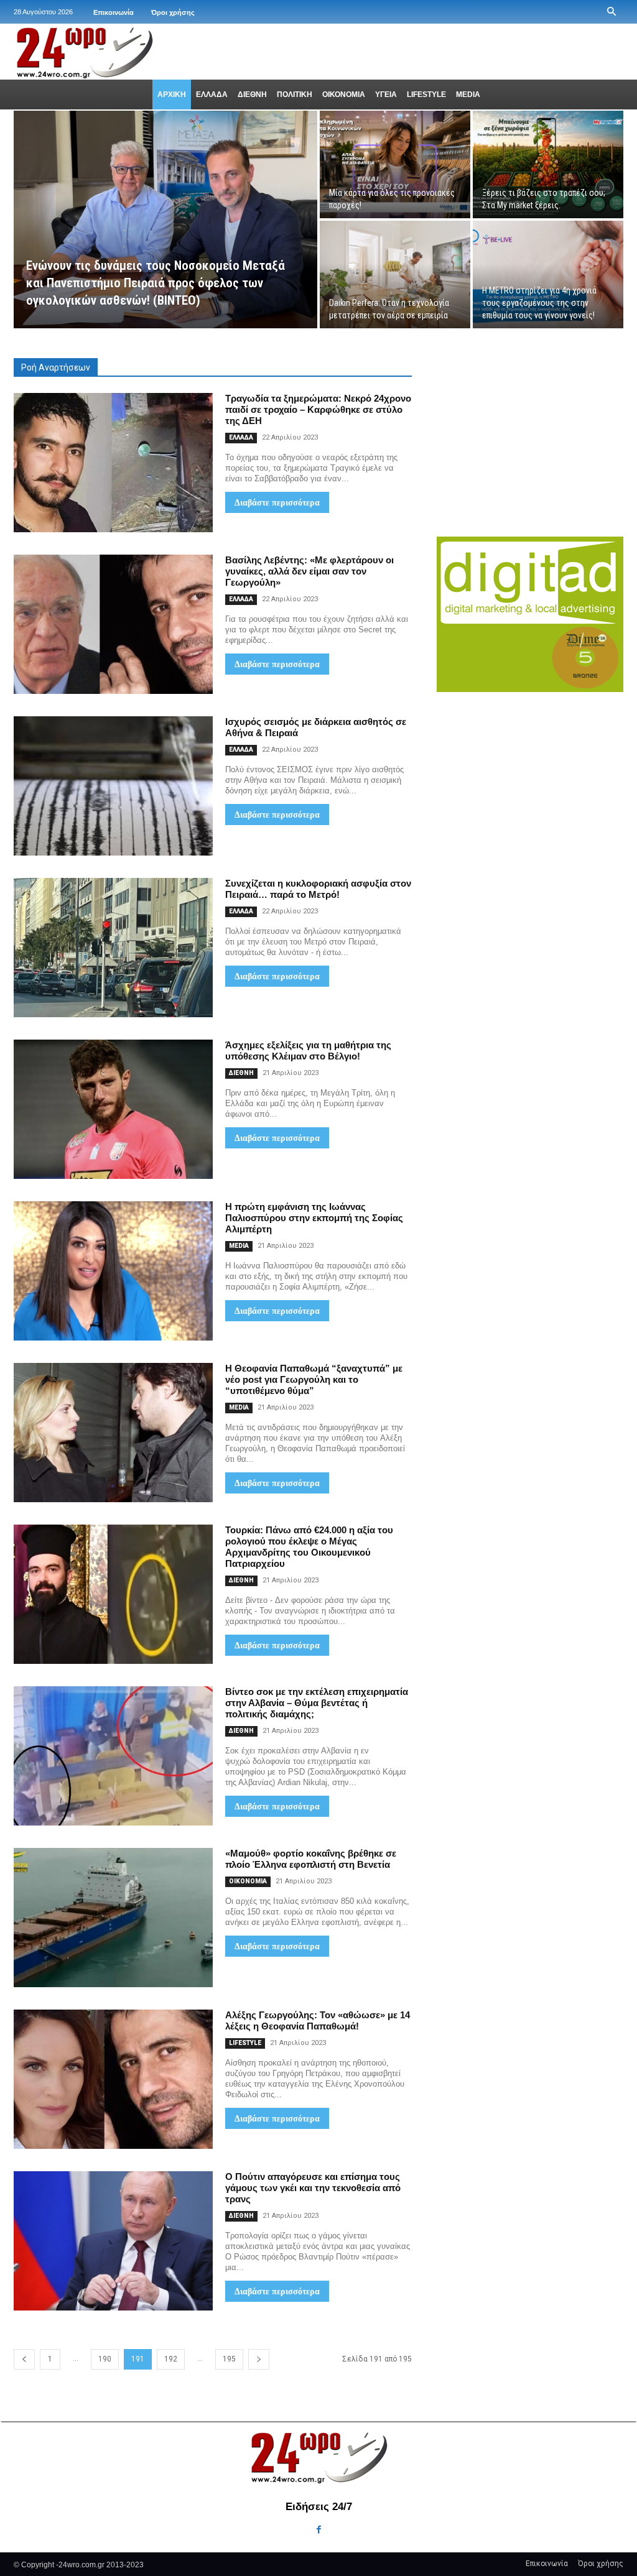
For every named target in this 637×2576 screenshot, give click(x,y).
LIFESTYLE (245, 2043)
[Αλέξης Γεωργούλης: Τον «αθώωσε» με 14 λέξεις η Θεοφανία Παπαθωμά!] (113, 2079)
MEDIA (239, 1246)
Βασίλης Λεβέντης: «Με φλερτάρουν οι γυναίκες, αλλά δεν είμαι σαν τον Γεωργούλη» (309, 571)
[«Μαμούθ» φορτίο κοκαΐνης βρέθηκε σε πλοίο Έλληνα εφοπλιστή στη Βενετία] (113, 1918)
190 (105, 2359)
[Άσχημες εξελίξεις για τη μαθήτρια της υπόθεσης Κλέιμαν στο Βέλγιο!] (113, 1109)
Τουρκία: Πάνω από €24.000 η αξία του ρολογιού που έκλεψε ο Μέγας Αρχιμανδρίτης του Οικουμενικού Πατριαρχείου (309, 1547)
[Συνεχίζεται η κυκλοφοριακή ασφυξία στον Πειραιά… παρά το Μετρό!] (113, 948)
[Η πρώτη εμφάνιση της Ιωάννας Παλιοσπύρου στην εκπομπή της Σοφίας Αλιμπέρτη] (113, 1271)
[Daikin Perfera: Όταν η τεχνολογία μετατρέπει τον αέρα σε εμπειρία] (395, 275)
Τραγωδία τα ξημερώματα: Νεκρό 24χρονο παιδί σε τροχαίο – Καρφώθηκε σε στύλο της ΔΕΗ (318, 409)
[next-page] (259, 2359)
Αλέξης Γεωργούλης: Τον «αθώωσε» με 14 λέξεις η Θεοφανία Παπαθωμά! (318, 2020)
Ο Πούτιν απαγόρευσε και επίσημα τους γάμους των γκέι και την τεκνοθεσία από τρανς (313, 2188)
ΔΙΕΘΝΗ (241, 1073)
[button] (611, 12)
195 (229, 2359)
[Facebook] (318, 2530)
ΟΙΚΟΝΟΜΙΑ (248, 1881)
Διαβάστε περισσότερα (277, 502)
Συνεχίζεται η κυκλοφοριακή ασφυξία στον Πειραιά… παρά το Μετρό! (318, 889)
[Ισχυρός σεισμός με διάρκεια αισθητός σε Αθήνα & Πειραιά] (113, 786)
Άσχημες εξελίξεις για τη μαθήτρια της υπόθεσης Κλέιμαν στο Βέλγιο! (308, 1050)
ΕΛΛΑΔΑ (241, 437)
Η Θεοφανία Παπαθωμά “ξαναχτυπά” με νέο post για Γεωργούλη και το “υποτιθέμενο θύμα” (314, 1379)
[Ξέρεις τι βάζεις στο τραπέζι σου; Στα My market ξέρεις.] (548, 164)
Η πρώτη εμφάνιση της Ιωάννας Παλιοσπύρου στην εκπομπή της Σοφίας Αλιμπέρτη (314, 1218)
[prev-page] (24, 2359)
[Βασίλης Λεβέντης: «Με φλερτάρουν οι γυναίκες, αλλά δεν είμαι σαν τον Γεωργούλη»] (113, 624)
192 (171, 2359)
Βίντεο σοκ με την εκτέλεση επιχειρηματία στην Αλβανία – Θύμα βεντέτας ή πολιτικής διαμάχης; (317, 1703)
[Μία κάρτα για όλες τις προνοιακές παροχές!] (395, 164)
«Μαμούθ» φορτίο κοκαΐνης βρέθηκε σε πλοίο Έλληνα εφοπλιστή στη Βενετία (311, 1859)
